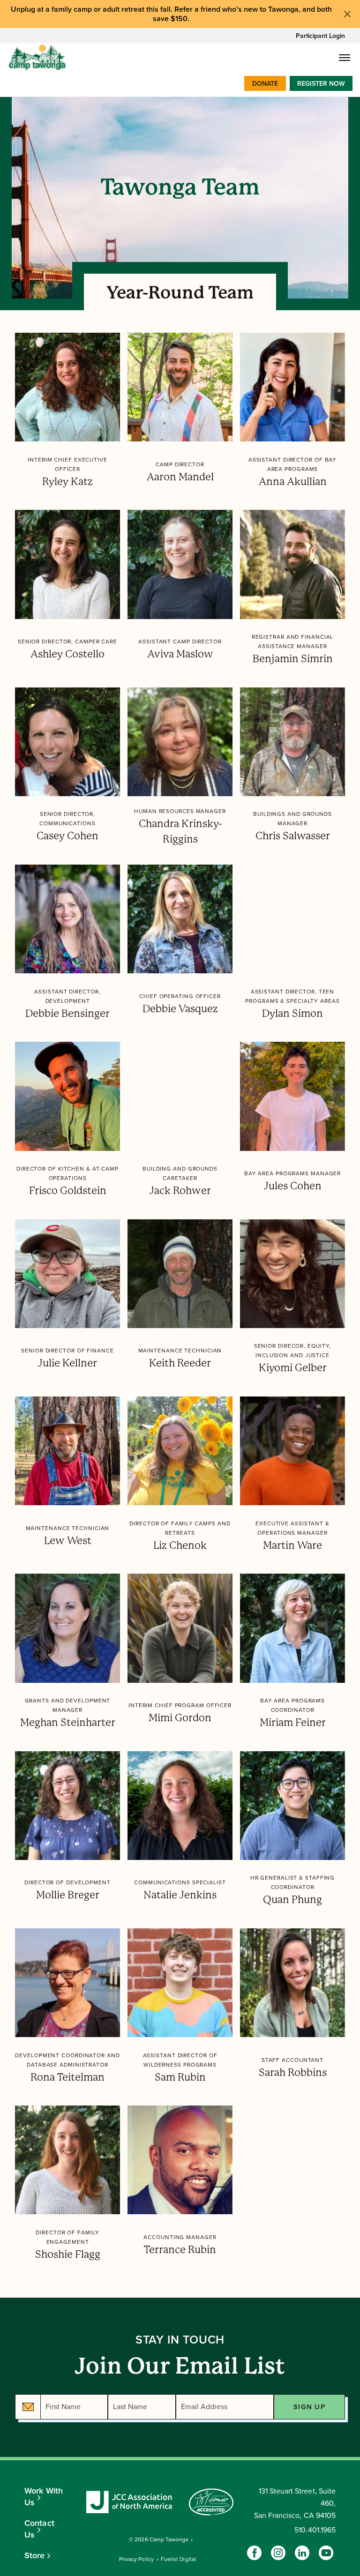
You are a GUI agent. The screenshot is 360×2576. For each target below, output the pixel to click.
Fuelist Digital (178, 2559)
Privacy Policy (136, 2559)
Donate (265, 84)
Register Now (321, 84)
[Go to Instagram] (278, 2553)
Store (35, 2555)
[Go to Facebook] (254, 2553)
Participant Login (320, 36)
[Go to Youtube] (326, 2553)
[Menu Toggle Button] (345, 58)
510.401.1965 (315, 2530)
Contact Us (39, 2529)
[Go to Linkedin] (302, 2553)
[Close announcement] (347, 14)
